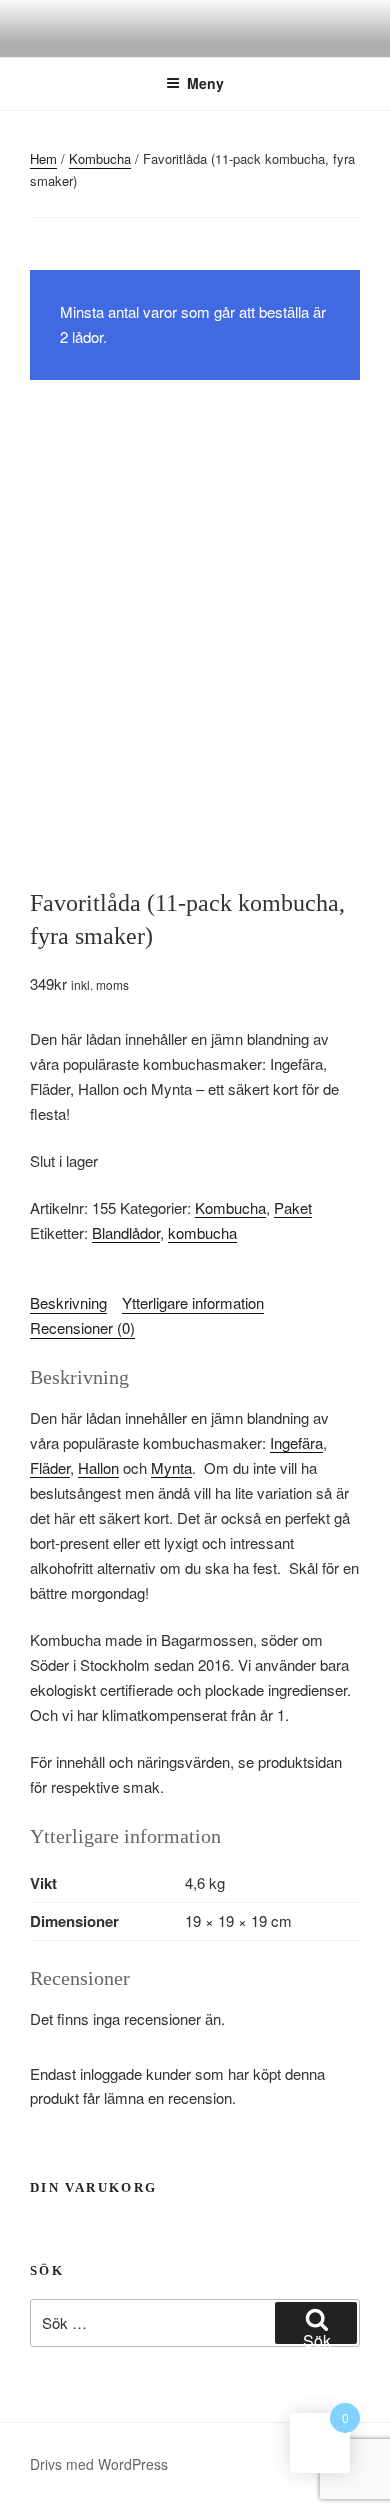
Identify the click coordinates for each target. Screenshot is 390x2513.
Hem (43, 158)
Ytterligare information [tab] (193, 1302)
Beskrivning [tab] (68, 1302)
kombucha (202, 1232)
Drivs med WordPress (99, 2464)
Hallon (98, 1467)
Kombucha (100, 158)
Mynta (171, 1467)
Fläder (50, 1467)
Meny (205, 83)
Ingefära (296, 1442)
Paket (293, 1207)
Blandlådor (126, 1232)
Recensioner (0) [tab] (82, 1327)
